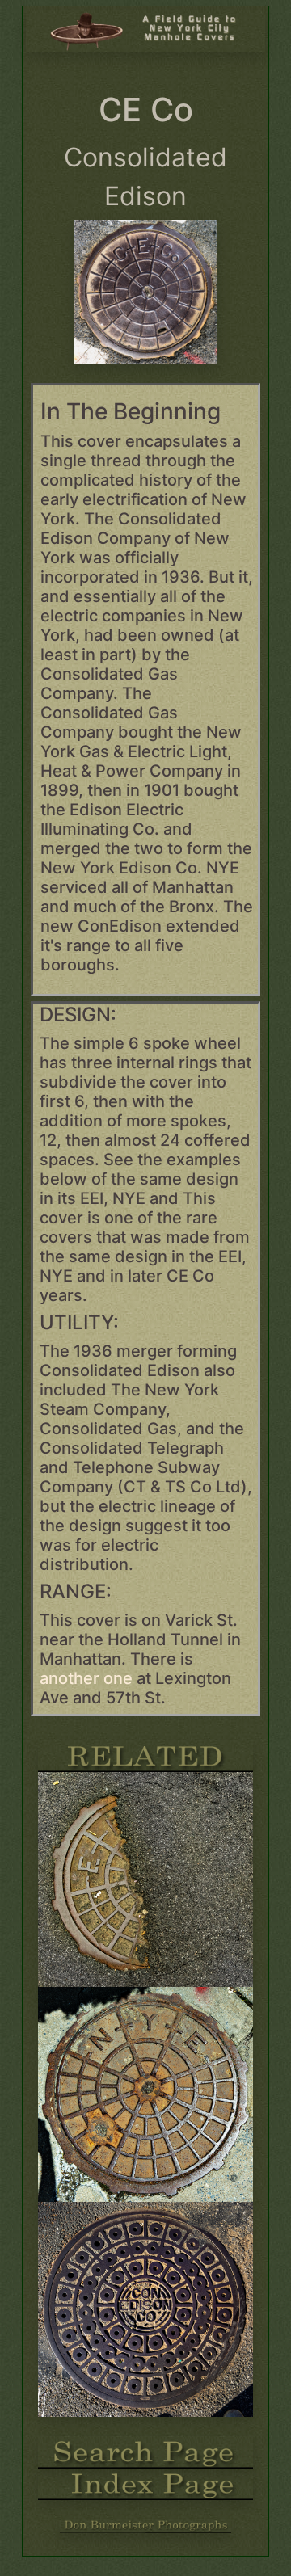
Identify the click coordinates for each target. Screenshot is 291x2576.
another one (88, 1678)
